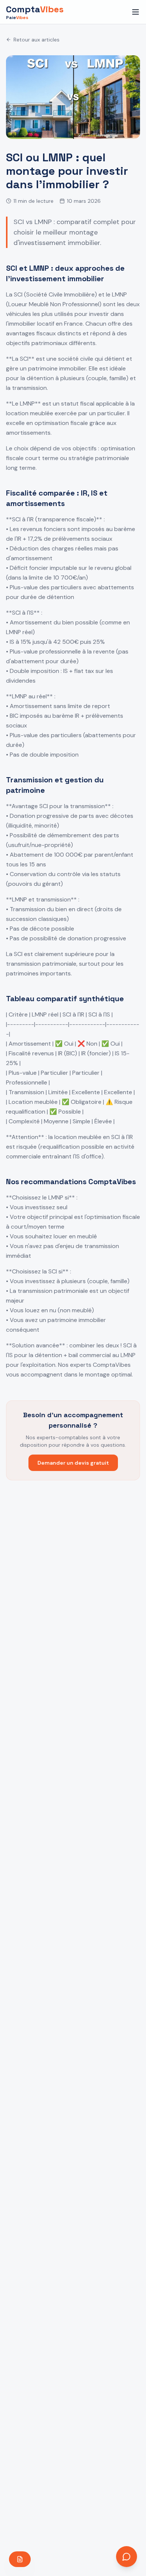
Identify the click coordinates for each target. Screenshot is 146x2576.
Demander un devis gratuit (73, 1463)
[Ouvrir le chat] (127, 2557)
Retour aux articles (36, 40)
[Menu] (136, 12)
